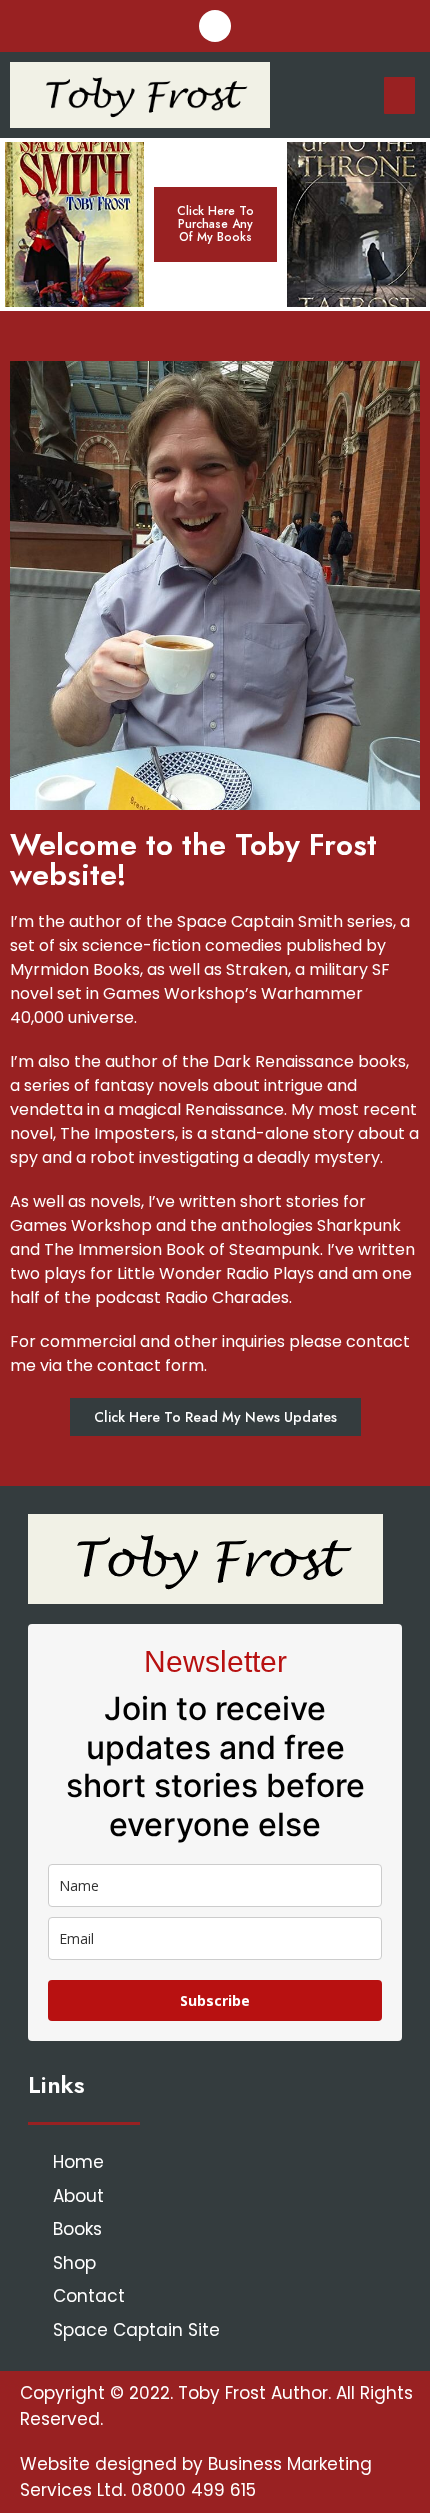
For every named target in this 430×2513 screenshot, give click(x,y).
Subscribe (215, 2000)
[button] (215, 225)
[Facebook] (215, 26)
